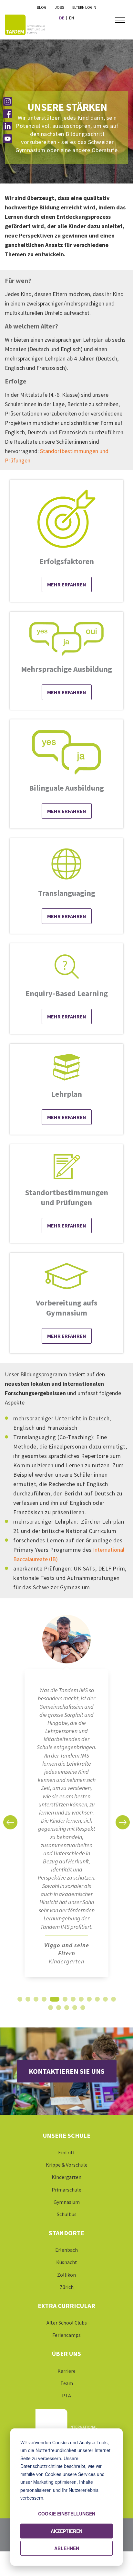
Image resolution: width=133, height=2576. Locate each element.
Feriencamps (66, 2335)
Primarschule (66, 2190)
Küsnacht (67, 2262)
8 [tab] (81, 2001)
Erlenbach (66, 2250)
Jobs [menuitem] (59, 7)
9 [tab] (89, 2001)
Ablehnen (67, 2548)
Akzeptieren (66, 2531)
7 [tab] (73, 2001)
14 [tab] (58, 2009)
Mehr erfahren (67, 584)
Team (67, 2383)
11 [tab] (105, 2001)
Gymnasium (67, 2202)
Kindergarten (66, 2177)
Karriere (66, 2371)
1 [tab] (20, 2001)
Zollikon (66, 2275)
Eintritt (67, 2152)
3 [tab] (36, 2001)
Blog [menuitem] (42, 7)
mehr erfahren (67, 692)
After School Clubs (67, 2323)
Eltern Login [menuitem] (84, 7)
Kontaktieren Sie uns (67, 2071)
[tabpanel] (66, 1799)
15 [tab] (66, 2009)
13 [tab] (50, 2009)
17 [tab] (83, 2009)
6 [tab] (65, 2001)
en (72, 18)
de (62, 18)
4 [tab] (44, 2001)
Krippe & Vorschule (67, 2165)
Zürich (67, 2287)
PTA (66, 2395)
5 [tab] (54, 2001)
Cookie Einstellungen (67, 2514)
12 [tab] (113, 2001)
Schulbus (67, 2214)
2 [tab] (28, 2001)
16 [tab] (75, 2009)
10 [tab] (97, 2001)
